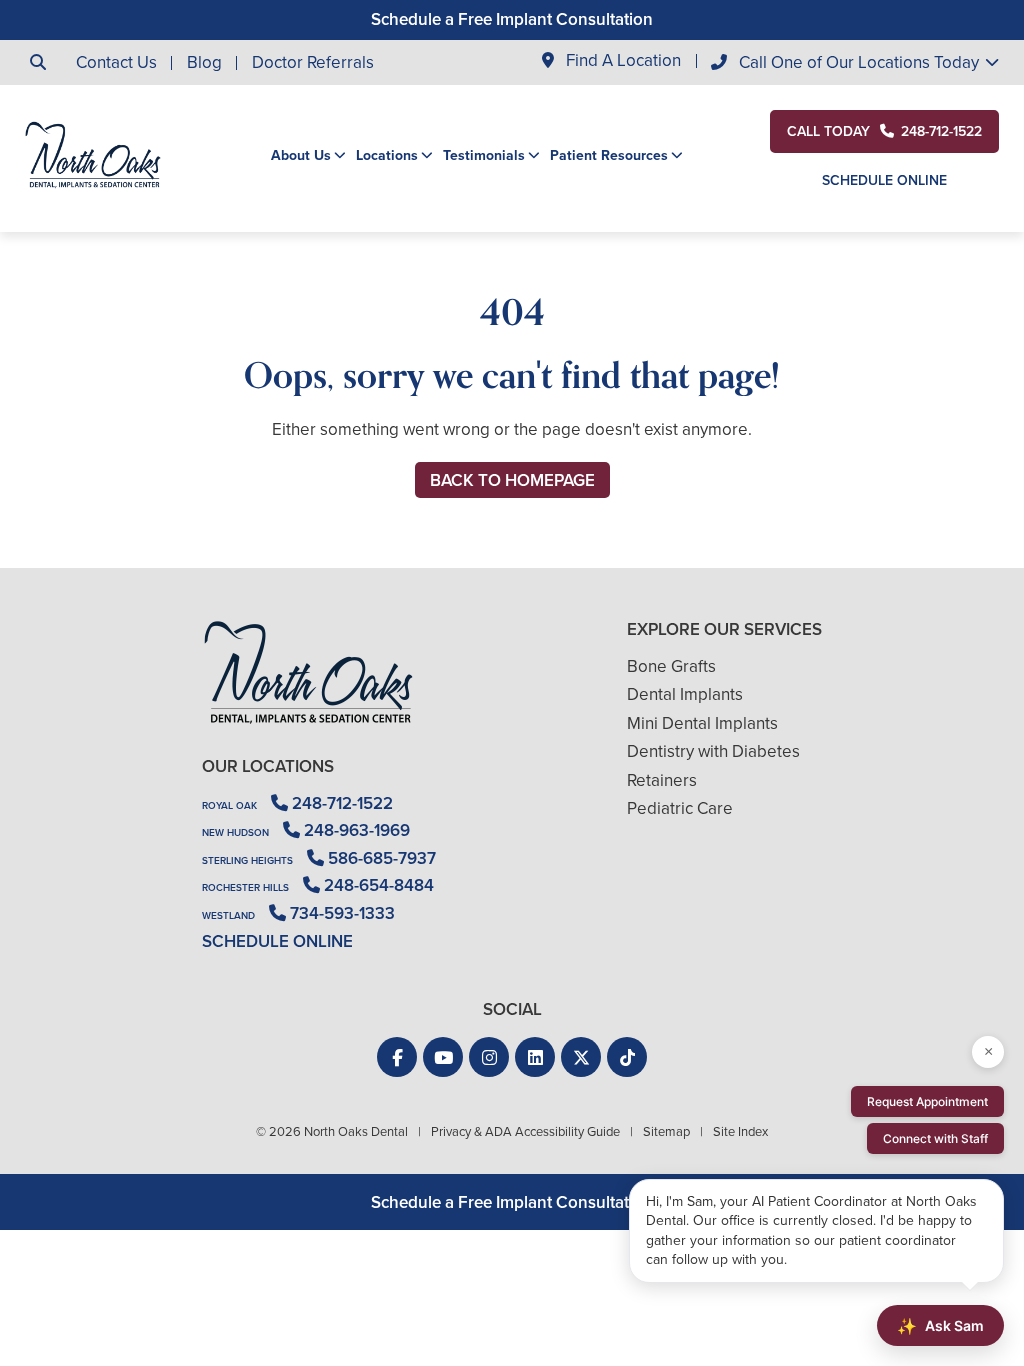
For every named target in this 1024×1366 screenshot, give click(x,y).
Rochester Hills (245, 887)
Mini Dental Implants (702, 723)
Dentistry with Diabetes (713, 751)
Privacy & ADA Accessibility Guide (525, 1131)
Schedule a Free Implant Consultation (512, 19)
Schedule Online (884, 180)
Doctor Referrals (313, 62)
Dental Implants (685, 694)
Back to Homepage (512, 480)
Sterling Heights (247, 860)
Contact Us (116, 62)
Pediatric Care (680, 808)
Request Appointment (927, 1101)
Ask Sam (940, 1326)
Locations (387, 156)
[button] (397, 1057)
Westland (228, 915)
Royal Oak (229, 805)
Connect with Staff (935, 1138)
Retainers (662, 780)
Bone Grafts (671, 666)
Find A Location (621, 61)
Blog (204, 62)
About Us (301, 156)
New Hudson (235, 832)
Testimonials (484, 156)
